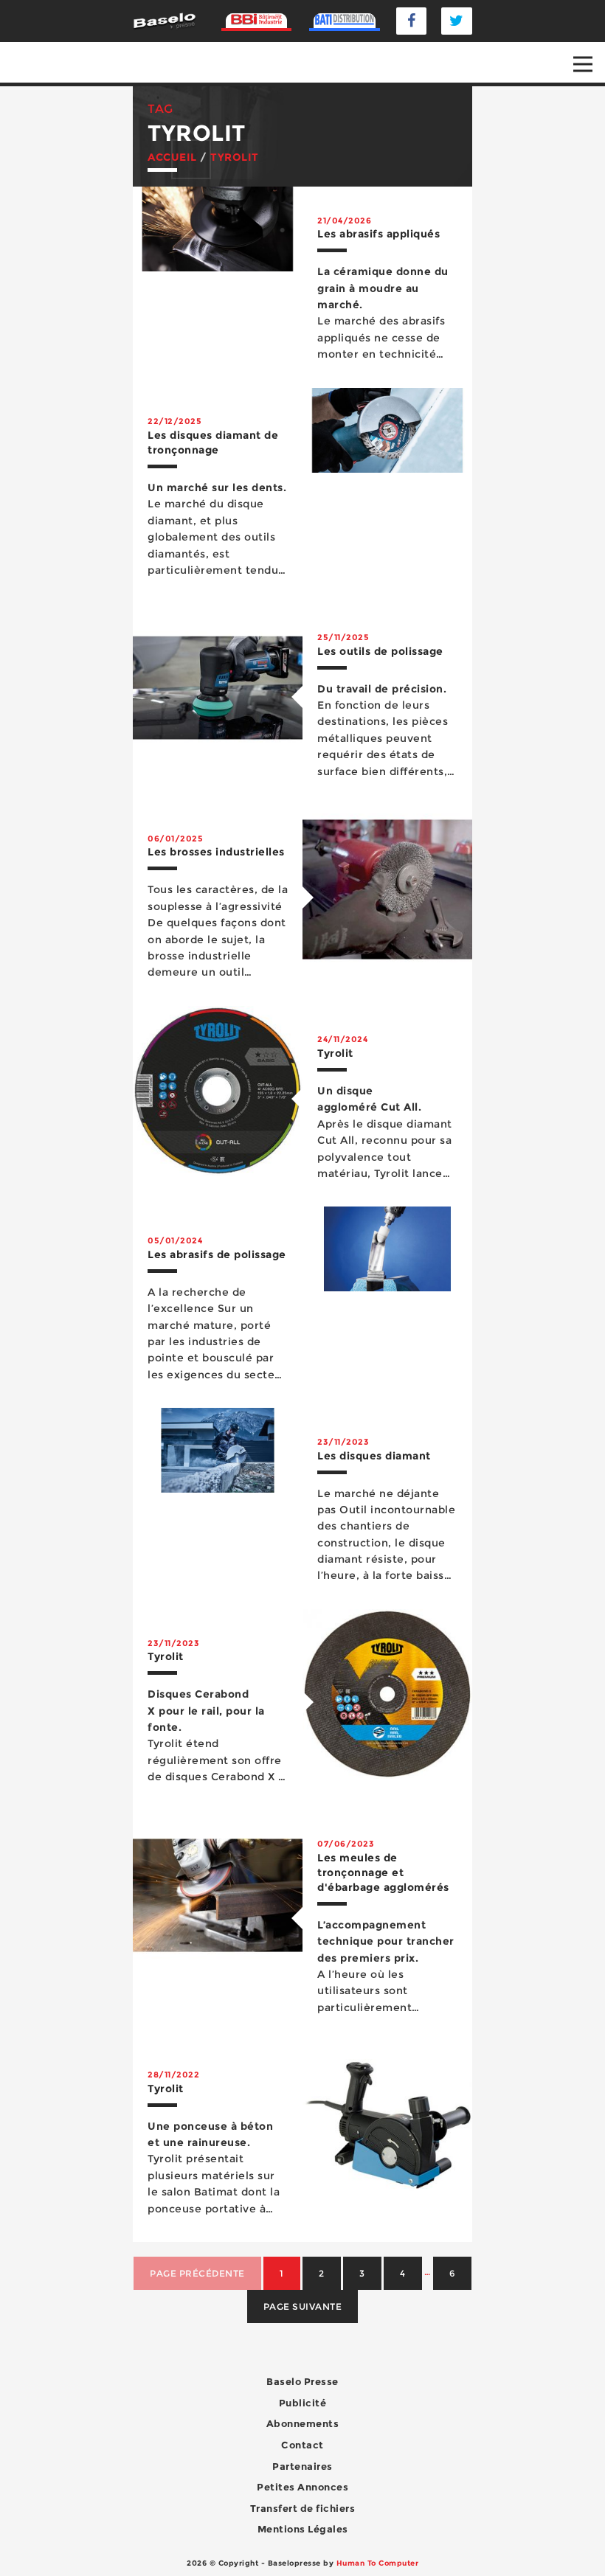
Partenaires (302, 2466)
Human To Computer (378, 2563)
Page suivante (303, 2306)
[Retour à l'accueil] (165, 20)
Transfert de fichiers (303, 2508)
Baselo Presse (302, 2381)
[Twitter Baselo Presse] (457, 21)
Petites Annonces (302, 2487)
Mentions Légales (303, 2529)
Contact (302, 2445)
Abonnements (303, 2423)
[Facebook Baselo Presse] (412, 21)
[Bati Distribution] (344, 21)
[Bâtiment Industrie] (256, 21)
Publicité (303, 2403)
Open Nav (583, 64)
